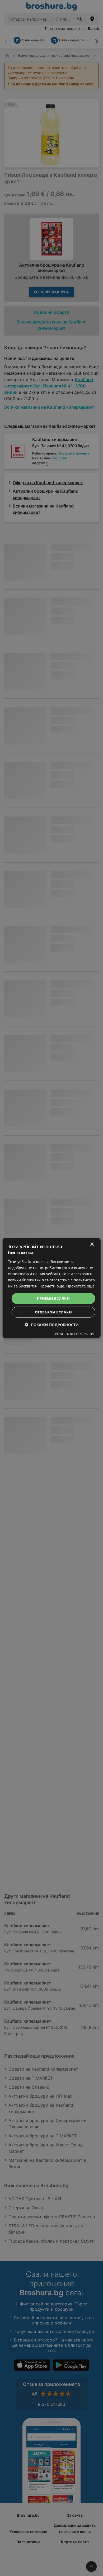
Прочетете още (80, 1286)
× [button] (92, 1244)
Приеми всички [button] (53, 1298)
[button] (52, 1324)
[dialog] (52, 1288)
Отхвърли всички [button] (53, 1312)
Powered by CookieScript (75, 1333)
